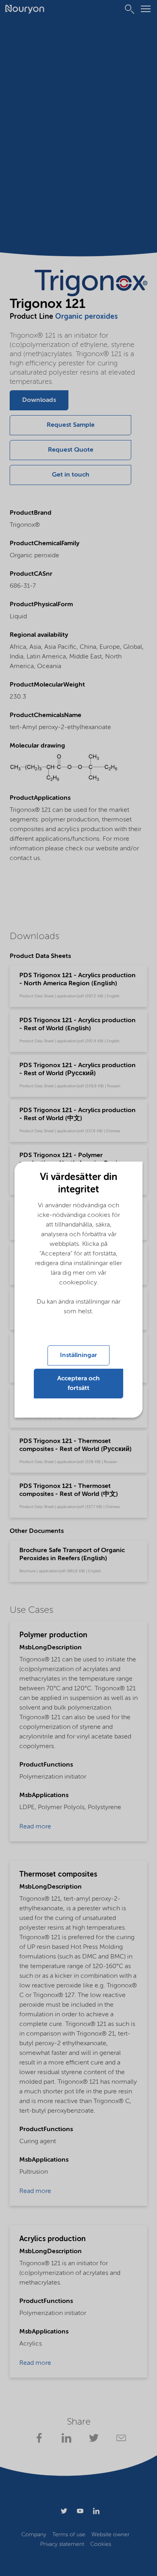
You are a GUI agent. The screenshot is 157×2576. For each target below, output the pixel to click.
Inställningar (78, 1355)
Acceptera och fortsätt (78, 1384)
